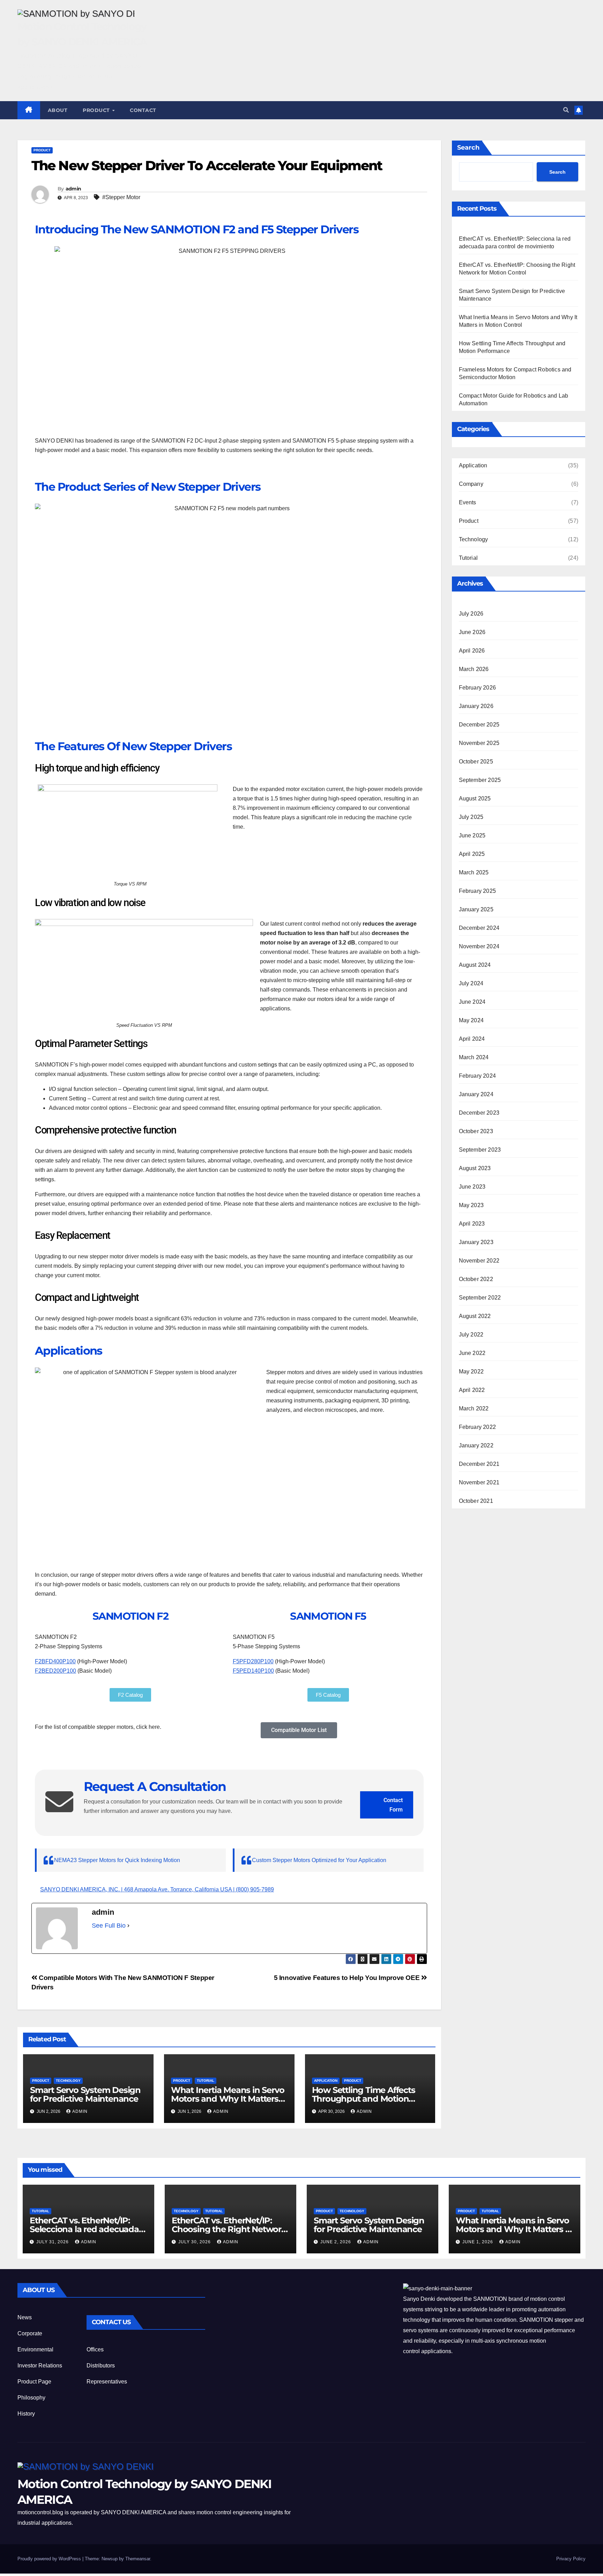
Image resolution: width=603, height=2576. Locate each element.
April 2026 (472, 651)
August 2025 (475, 799)
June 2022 (472, 1353)
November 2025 (479, 743)
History (26, 2414)
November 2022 (479, 1261)
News (25, 2317)
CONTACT (143, 110)
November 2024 (479, 946)
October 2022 (476, 1279)
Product (97, 110)
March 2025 (474, 872)
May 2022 (471, 1372)
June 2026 (472, 632)
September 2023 (480, 1150)
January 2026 (476, 706)
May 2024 (471, 1020)
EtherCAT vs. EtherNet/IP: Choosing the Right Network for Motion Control (229, 2229)
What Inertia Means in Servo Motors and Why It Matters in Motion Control (228, 2099)
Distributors (101, 2366)
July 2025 (471, 817)
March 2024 (474, 1057)
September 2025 (480, 780)
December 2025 (479, 725)
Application (326, 2081)
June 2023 (472, 1187)
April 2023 (472, 1224)
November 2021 (479, 1482)
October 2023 (476, 1131)
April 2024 (472, 1039)
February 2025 (478, 891)
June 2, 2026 (336, 2242)
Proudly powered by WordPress (50, 2559)
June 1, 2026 (478, 2242)
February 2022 (478, 1427)
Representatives (107, 2382)
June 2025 (472, 835)
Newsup (110, 2559)
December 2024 (479, 928)
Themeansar (138, 2559)
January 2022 (476, 1445)
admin (73, 189)
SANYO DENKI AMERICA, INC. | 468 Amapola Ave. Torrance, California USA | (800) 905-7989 (157, 1889)
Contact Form (393, 1805)
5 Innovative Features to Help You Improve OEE (348, 1978)
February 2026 (478, 688)
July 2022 (471, 1335)
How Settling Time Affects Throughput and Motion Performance (364, 2099)
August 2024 (475, 965)
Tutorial (206, 2081)
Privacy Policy (571, 2559)
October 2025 (476, 762)
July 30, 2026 (195, 2242)
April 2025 (472, 854)
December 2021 (479, 1464)
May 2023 (471, 1205)
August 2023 (475, 1168)
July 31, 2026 (53, 2242)
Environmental (35, 2349)
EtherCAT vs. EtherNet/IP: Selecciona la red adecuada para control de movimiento (85, 2229)
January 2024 (476, 1094)
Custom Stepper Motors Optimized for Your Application (319, 1860)
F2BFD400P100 (55, 1661)
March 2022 (474, 1408)
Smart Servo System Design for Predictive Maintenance (85, 2094)
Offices (95, 2349)
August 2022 (475, 1316)
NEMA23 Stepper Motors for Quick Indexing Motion (117, 1860)
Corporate (30, 2333)
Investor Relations (40, 2366)
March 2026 (474, 669)
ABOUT (58, 110)
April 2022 (472, 1390)
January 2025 (476, 909)
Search (468, 148)
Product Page (34, 2382)
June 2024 (472, 1002)
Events (468, 502)
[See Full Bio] (128, 1926)
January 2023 (476, 1242)
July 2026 (471, 614)
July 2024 (471, 983)
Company (471, 484)
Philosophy (31, 2398)
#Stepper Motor (121, 197)
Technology (68, 2081)
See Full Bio (109, 1926)
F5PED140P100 (253, 1671)
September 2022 (480, 1298)
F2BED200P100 (55, 1671)
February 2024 (478, 1076)
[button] (566, 110)
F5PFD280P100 (253, 1661)
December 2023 (479, 1113)
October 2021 (476, 1501)
